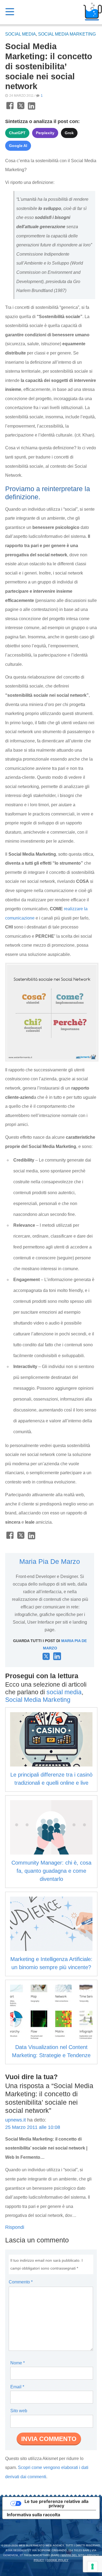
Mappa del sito (73, 2555)
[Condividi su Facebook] (10, 109)
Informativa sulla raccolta (33, 2515)
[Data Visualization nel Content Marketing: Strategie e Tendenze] (51, 2012)
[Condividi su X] (21, 109)
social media (21, 34)
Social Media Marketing (67, 34)
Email (17, 2387)
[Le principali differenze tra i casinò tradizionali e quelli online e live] (51, 1739)
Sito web (19, 2411)
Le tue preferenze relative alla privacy (56, 2503)
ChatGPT (17, 133)
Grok (69, 133)
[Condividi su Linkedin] (32, 109)
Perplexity (45, 133)
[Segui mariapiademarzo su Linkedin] (57, 1658)
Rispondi (15, 2227)
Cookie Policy (58, 2560)
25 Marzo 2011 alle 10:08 (33, 2127)
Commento (21, 2282)
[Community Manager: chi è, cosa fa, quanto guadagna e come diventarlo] (51, 1827)
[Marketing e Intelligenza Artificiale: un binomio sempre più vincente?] (51, 1924)
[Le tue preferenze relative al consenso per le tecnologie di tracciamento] (92, 2566)
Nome (18, 2363)
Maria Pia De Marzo (50, 1561)
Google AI (18, 146)
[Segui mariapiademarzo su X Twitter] (46, 1659)
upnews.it (16, 2120)
